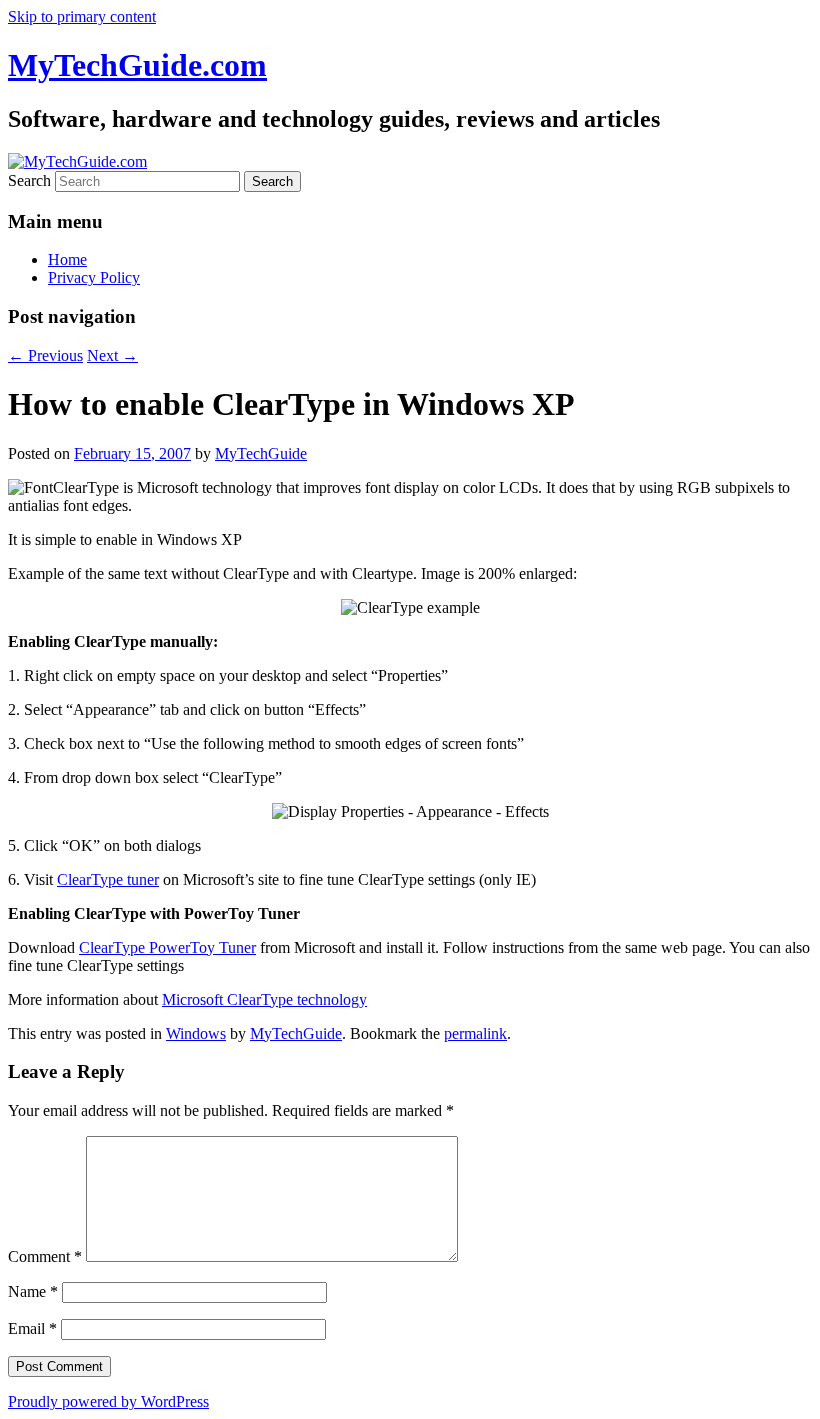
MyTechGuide (261, 453)
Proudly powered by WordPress (108, 1401)
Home (67, 259)
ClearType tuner (108, 879)
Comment (45, 1256)
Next (112, 355)
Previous (45, 355)
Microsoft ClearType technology (264, 999)
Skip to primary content (82, 16)
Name (33, 1291)
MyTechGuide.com (137, 65)
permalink (475, 1033)
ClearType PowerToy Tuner (167, 947)
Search (29, 180)
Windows (196, 1033)
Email (32, 1328)
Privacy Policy (94, 277)
